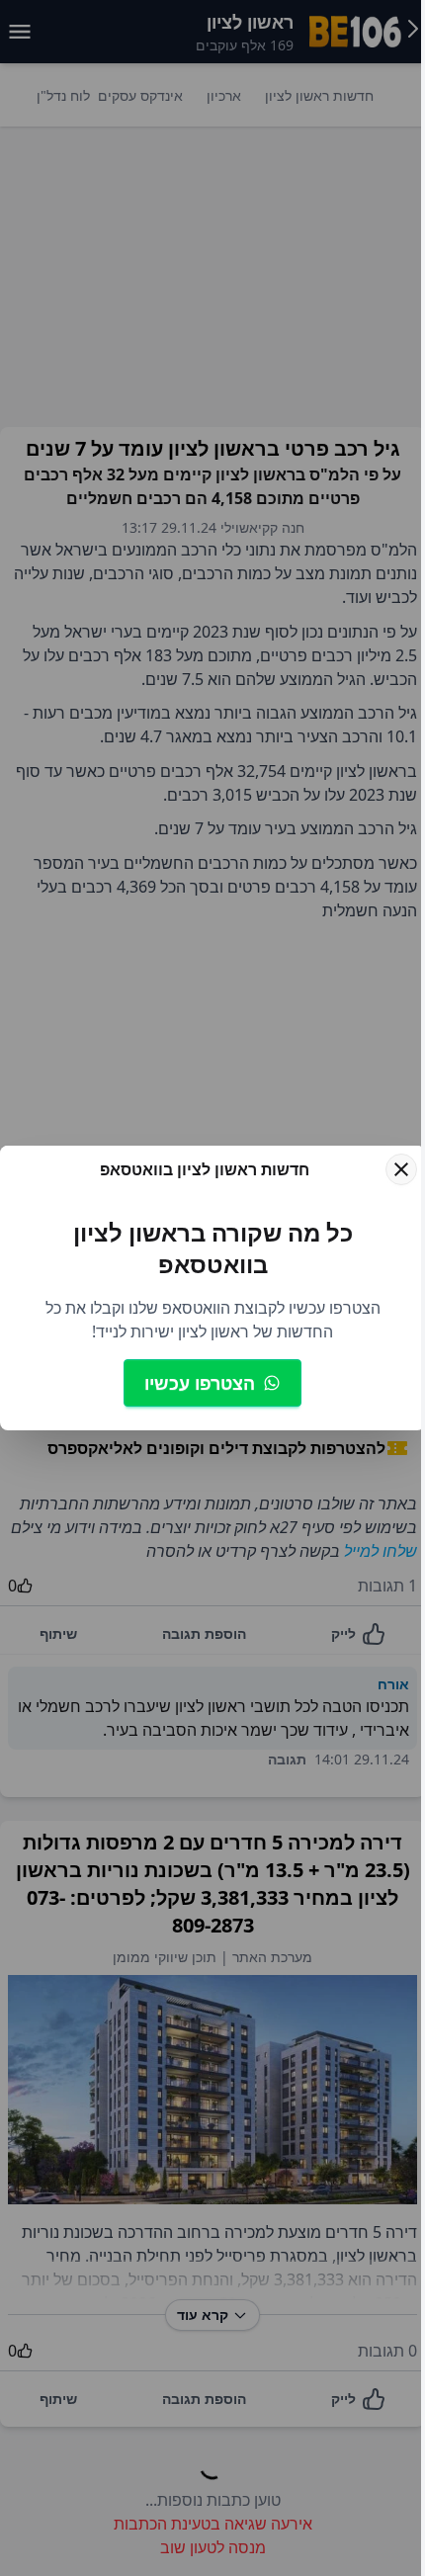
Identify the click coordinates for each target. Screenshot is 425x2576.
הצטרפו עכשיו (200, 1383)
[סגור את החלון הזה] (401, 1169)
